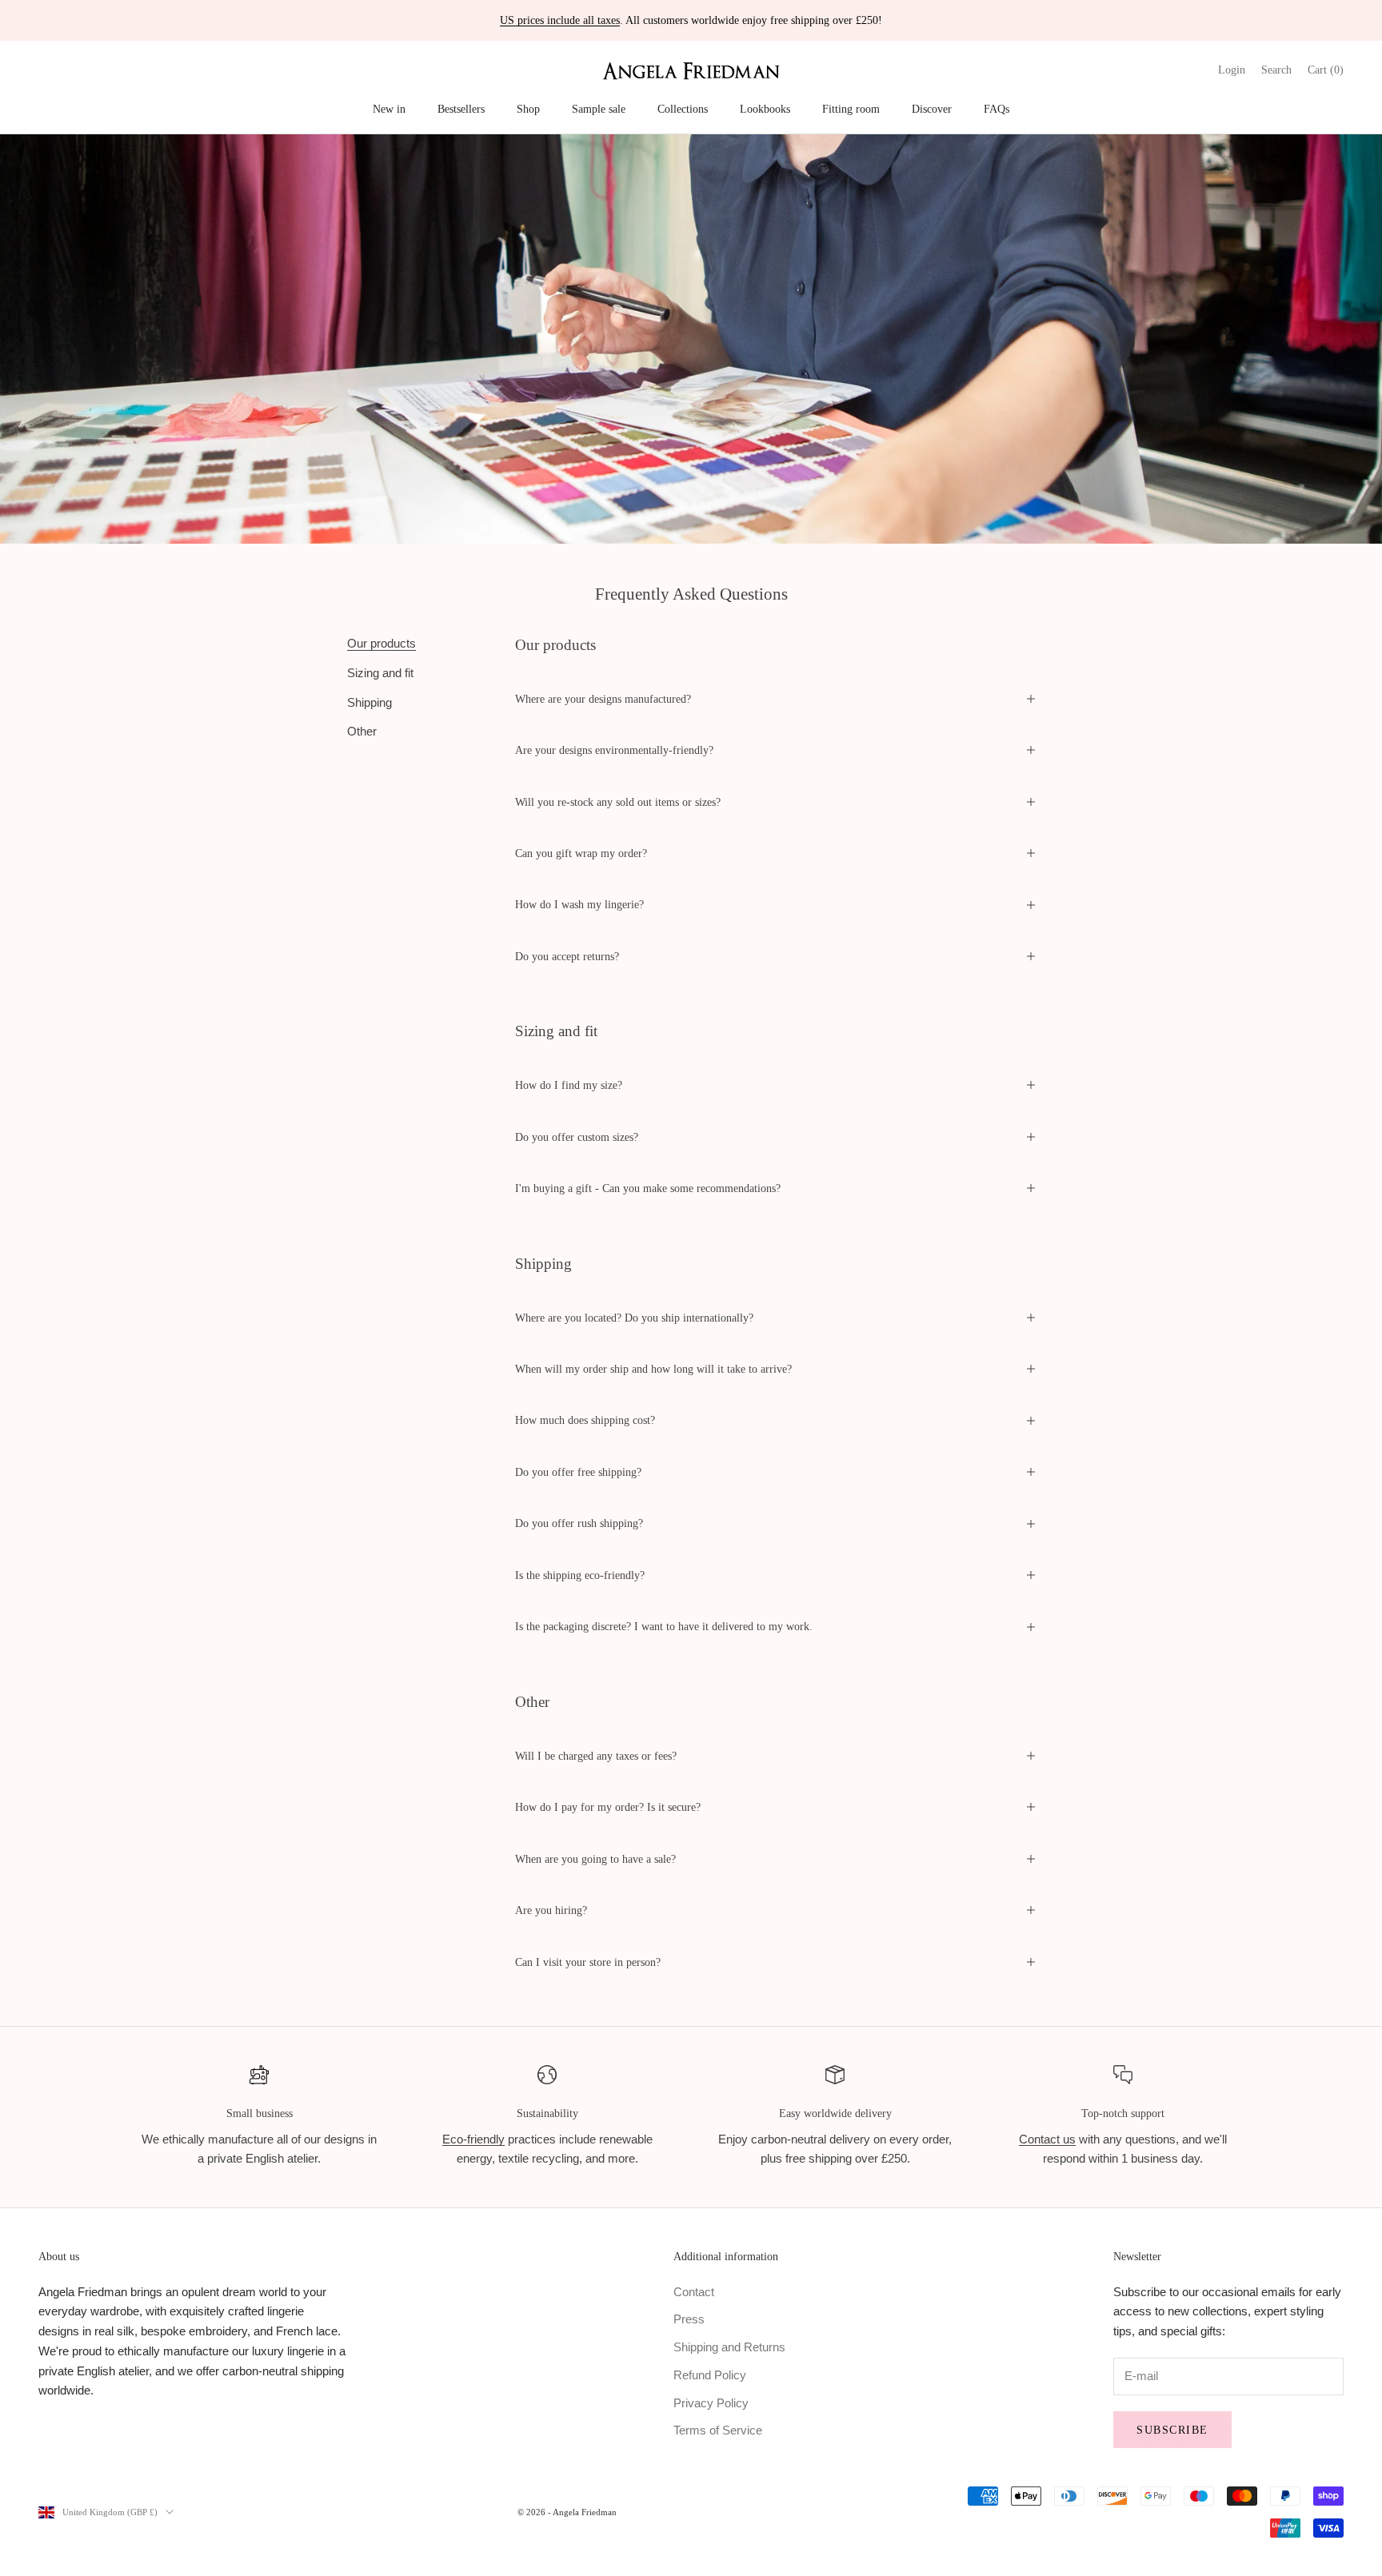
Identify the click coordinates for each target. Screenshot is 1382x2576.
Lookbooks (765, 109)
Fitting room (851, 109)
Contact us (1047, 2139)
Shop (528, 109)
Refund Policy (710, 2375)
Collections (683, 109)
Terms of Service (718, 2430)
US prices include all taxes (560, 20)
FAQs (997, 109)
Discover (932, 109)
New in (389, 109)
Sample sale (599, 109)
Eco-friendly (473, 2139)
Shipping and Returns (729, 2347)
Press (689, 2319)
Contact (694, 2292)
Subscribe (1172, 2430)
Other (362, 731)
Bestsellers (461, 109)
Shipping (369, 702)
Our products (381, 643)
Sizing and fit (380, 673)
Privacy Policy (711, 2403)
